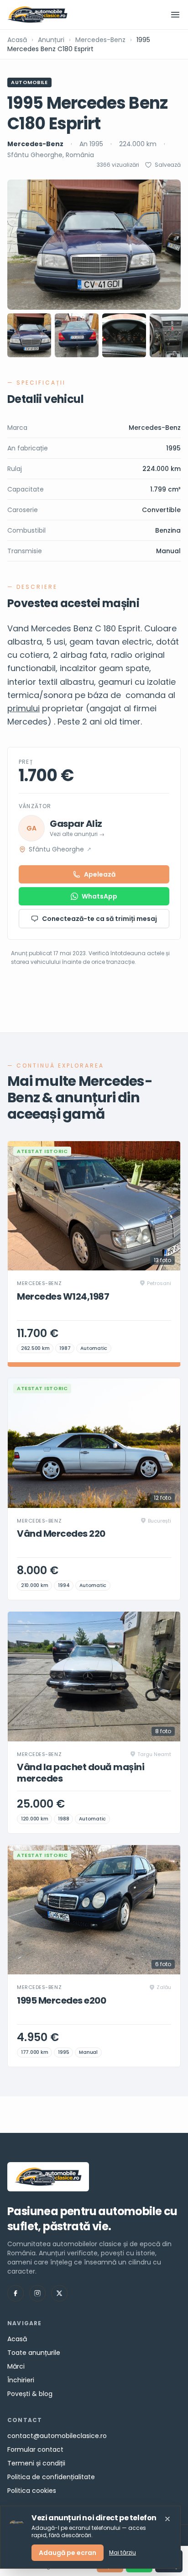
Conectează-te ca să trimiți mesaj (99, 919)
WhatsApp (99, 896)
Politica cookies (32, 2491)
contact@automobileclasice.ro (57, 2436)
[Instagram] (37, 2293)
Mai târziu (123, 2553)
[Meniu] (175, 15)
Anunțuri (51, 40)
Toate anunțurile (34, 2353)
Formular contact (35, 2449)
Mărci (16, 2366)
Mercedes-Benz (100, 40)
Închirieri (21, 2380)
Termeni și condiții (36, 2463)
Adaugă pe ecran (68, 2553)
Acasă (17, 40)
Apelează (100, 874)
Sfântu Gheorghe (60, 849)
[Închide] (167, 2519)
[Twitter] (59, 2293)
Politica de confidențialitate (51, 2477)
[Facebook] (16, 2293)
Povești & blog (30, 2394)
